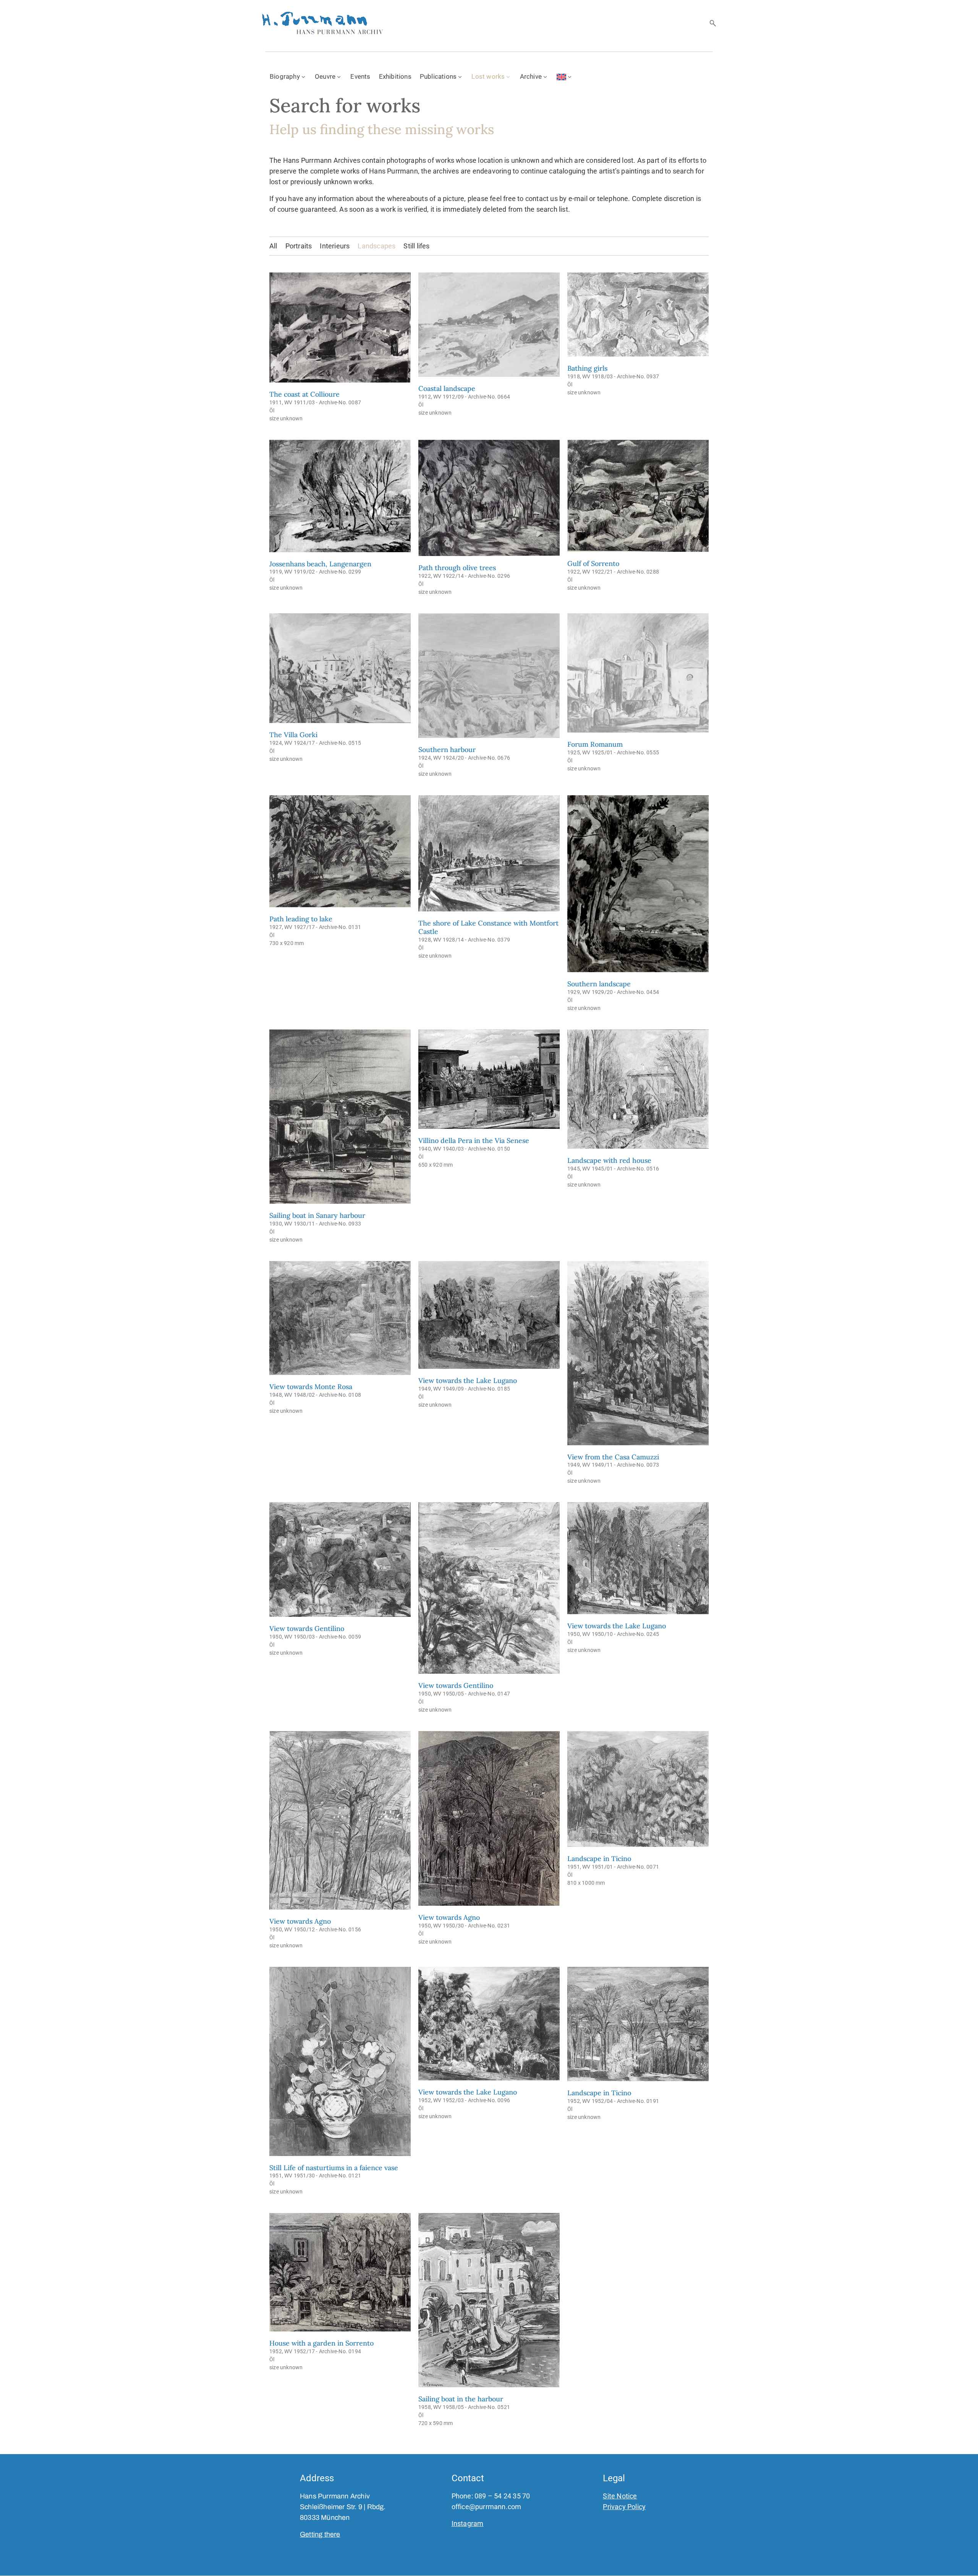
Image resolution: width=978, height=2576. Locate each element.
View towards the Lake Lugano (468, 1380)
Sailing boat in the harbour (461, 2399)
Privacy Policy (624, 2507)
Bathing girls (587, 368)
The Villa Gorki (293, 735)
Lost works (488, 76)
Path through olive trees (457, 568)
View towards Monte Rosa (311, 1387)
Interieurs (335, 246)
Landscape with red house (609, 1160)
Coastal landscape (447, 388)
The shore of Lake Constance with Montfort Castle (488, 927)
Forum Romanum (595, 744)
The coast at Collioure (304, 394)
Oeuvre (325, 76)
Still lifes (416, 246)
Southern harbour (447, 750)
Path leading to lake (301, 919)
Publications (438, 76)
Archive (531, 76)
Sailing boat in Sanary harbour (317, 1215)
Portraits (299, 246)
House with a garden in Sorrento (321, 2343)
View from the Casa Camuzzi (613, 1457)
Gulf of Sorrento (593, 563)
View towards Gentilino (307, 1628)
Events (360, 76)
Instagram (468, 2523)
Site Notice (620, 2496)
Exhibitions (395, 76)
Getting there (320, 2534)
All (273, 246)
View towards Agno (300, 1921)
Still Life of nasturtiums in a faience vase (334, 2168)
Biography (285, 76)
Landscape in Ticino (599, 1859)
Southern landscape (599, 984)
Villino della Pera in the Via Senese (474, 1140)
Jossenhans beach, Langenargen (320, 564)
